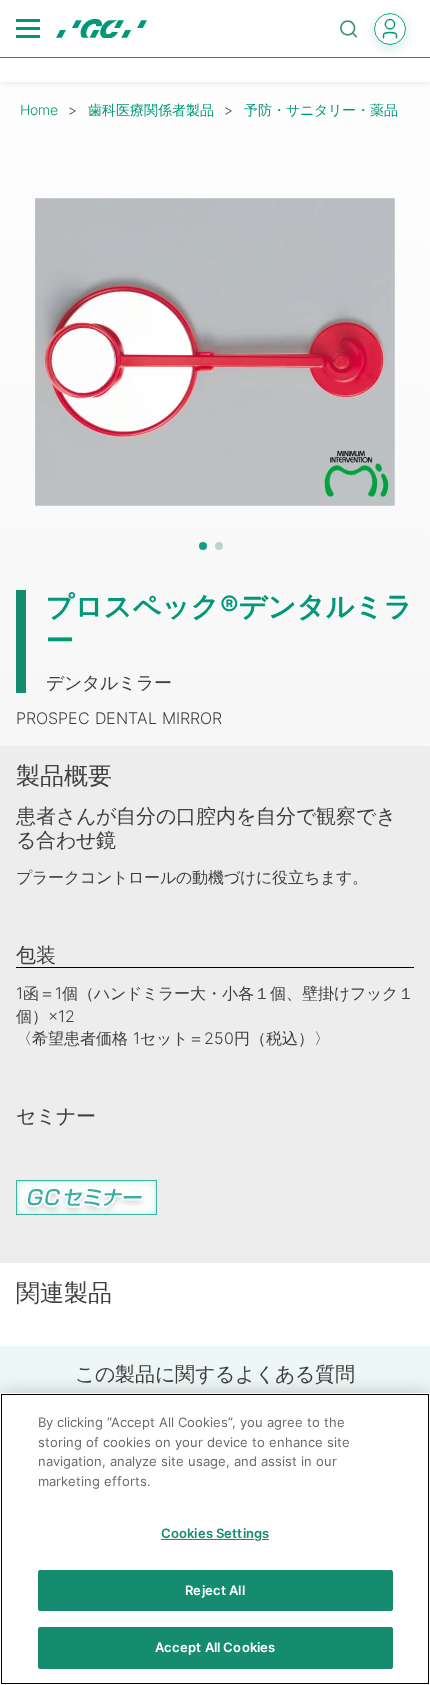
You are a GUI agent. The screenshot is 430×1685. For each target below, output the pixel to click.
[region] (215, 1539)
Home (39, 109)
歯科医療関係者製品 (151, 109)
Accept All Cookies (215, 1647)
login (390, 29)
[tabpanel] (215, 352)
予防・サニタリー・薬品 (321, 109)
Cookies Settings (215, 1533)
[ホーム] (101, 29)
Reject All (214, 1590)
